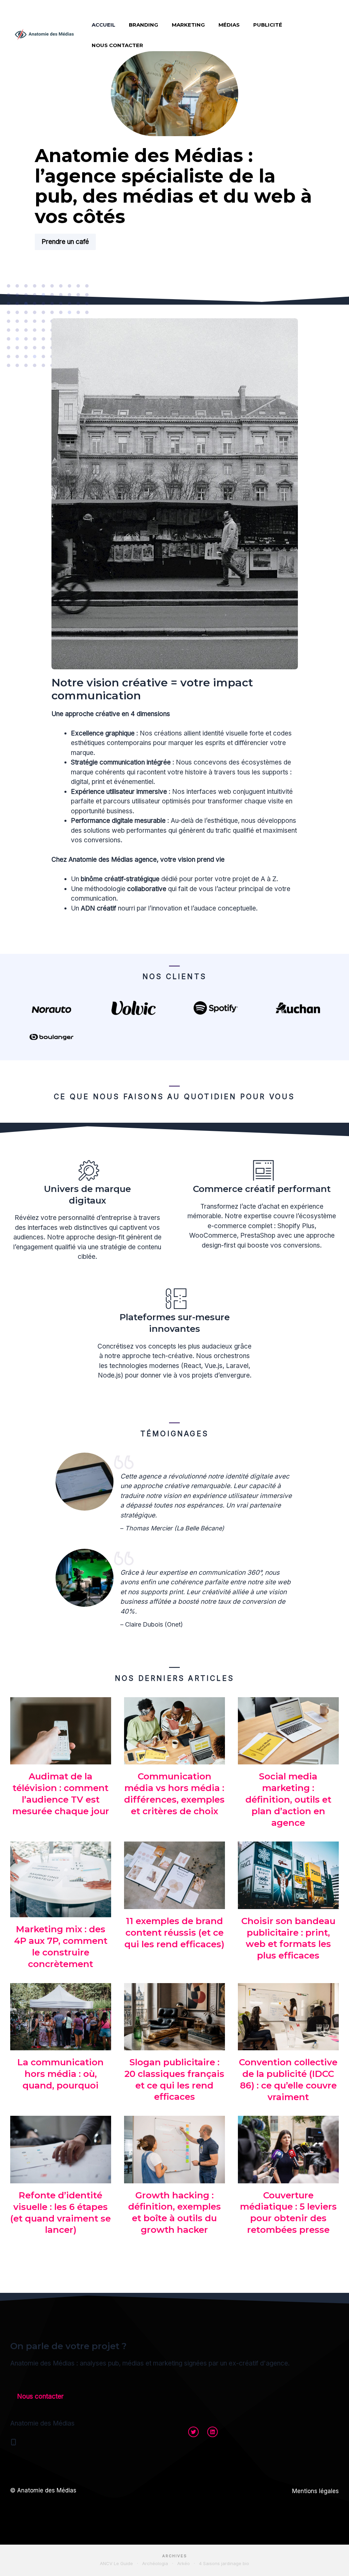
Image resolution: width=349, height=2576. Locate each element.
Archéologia (155, 2563)
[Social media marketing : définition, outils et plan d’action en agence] (288, 1759)
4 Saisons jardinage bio (224, 2563)
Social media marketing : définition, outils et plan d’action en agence (288, 1799)
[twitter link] (193, 2432)
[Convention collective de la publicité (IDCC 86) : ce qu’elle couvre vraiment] (288, 2045)
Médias (229, 25)
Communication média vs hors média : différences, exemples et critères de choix (174, 1794)
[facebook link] (213, 2432)
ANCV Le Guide (116, 2563)
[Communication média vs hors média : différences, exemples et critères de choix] (174, 1759)
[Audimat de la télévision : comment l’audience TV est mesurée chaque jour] (61, 1759)
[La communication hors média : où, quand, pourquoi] (61, 2045)
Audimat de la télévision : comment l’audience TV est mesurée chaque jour (61, 1794)
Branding (143, 25)
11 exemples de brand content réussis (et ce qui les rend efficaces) (174, 1933)
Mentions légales (315, 2491)
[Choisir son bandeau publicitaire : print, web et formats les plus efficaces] (288, 1904)
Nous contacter (117, 45)
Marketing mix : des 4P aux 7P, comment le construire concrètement (61, 1946)
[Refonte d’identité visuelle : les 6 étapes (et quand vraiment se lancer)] (61, 2178)
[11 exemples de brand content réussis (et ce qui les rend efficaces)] (174, 1904)
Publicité (268, 25)
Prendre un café (65, 242)
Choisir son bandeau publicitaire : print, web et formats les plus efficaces (288, 1938)
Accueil (103, 25)
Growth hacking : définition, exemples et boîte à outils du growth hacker (174, 2213)
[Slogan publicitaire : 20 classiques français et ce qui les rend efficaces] (174, 2045)
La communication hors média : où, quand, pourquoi (60, 2074)
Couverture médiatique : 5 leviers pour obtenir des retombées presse (288, 2213)
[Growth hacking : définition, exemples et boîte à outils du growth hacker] (174, 2178)
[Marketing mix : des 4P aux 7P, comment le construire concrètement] (61, 1912)
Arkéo (184, 2563)
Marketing (188, 25)
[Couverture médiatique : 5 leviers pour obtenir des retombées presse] (288, 2178)
